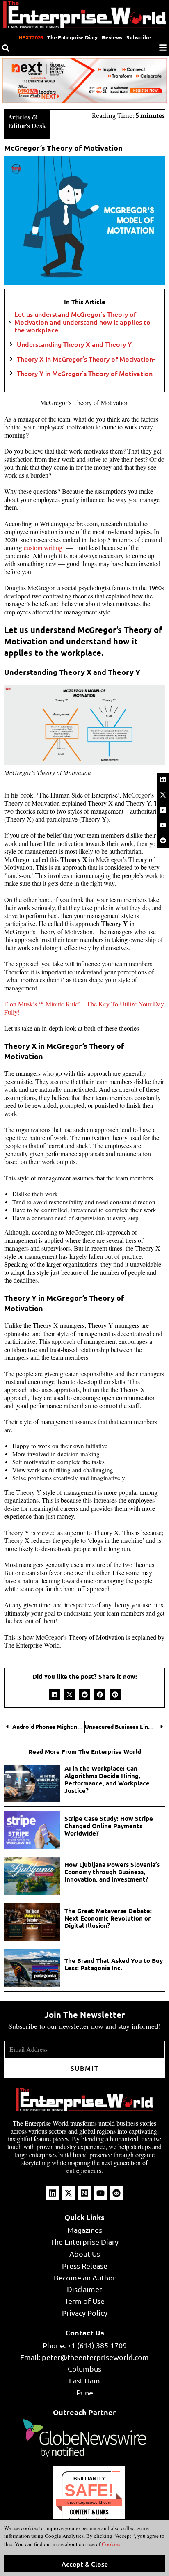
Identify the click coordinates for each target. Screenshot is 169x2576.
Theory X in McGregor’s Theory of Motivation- (86, 359)
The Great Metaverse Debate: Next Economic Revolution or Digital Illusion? (108, 1918)
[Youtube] (163, 825)
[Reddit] (163, 841)
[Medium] (163, 810)
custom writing (43, 547)
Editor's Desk (27, 126)
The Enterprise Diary (72, 37)
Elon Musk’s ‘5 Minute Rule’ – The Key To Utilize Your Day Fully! (84, 1008)
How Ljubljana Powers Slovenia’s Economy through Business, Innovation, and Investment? (112, 1872)
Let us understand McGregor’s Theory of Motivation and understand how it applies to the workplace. (82, 322)
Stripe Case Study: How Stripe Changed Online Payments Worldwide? (109, 1826)
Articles (19, 117)
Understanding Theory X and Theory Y (74, 344)
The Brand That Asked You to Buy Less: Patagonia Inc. (114, 1964)
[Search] (6, 48)
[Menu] (163, 48)
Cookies (110, 2544)
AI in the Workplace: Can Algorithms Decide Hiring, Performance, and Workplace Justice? (107, 1779)
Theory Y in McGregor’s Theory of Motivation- (86, 373)
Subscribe (138, 37)
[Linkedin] (163, 779)
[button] (54, 1695)
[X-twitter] (163, 795)
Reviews (112, 37)
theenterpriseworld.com (89, 2502)
